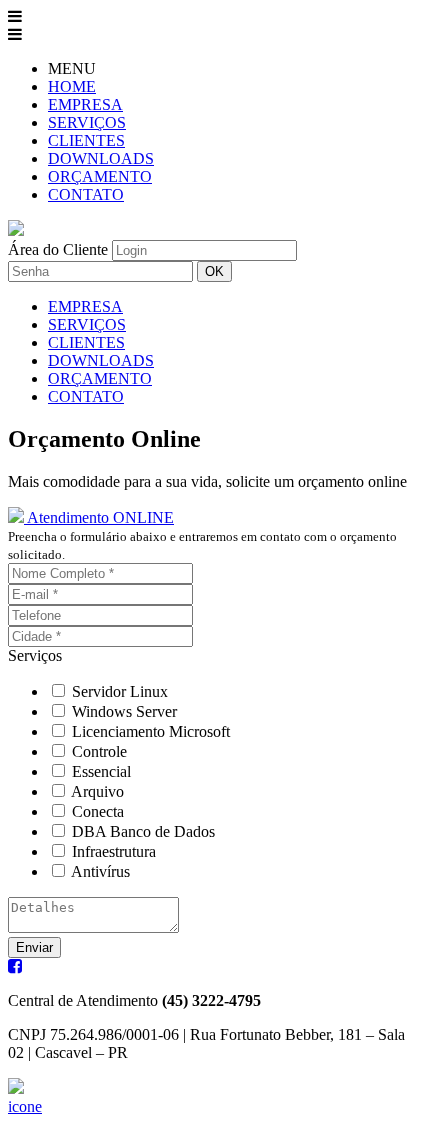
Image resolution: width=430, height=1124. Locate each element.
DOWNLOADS (101, 158)
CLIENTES (86, 140)
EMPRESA (85, 104)
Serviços (35, 655)
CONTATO (86, 194)
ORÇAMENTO (100, 176)
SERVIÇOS (87, 122)
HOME (72, 86)
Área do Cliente (58, 249)
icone (25, 1106)
